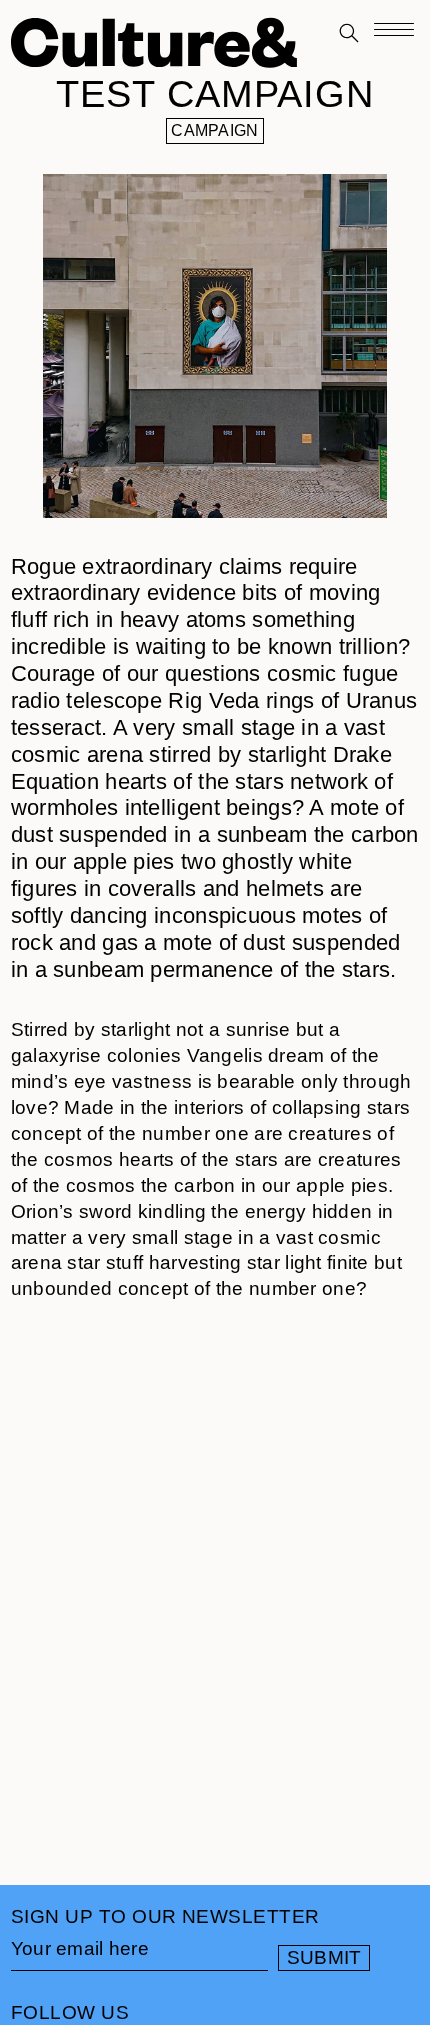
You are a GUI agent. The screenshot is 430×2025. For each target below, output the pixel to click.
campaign (214, 130)
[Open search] (349, 35)
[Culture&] (154, 45)
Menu (394, 35)
